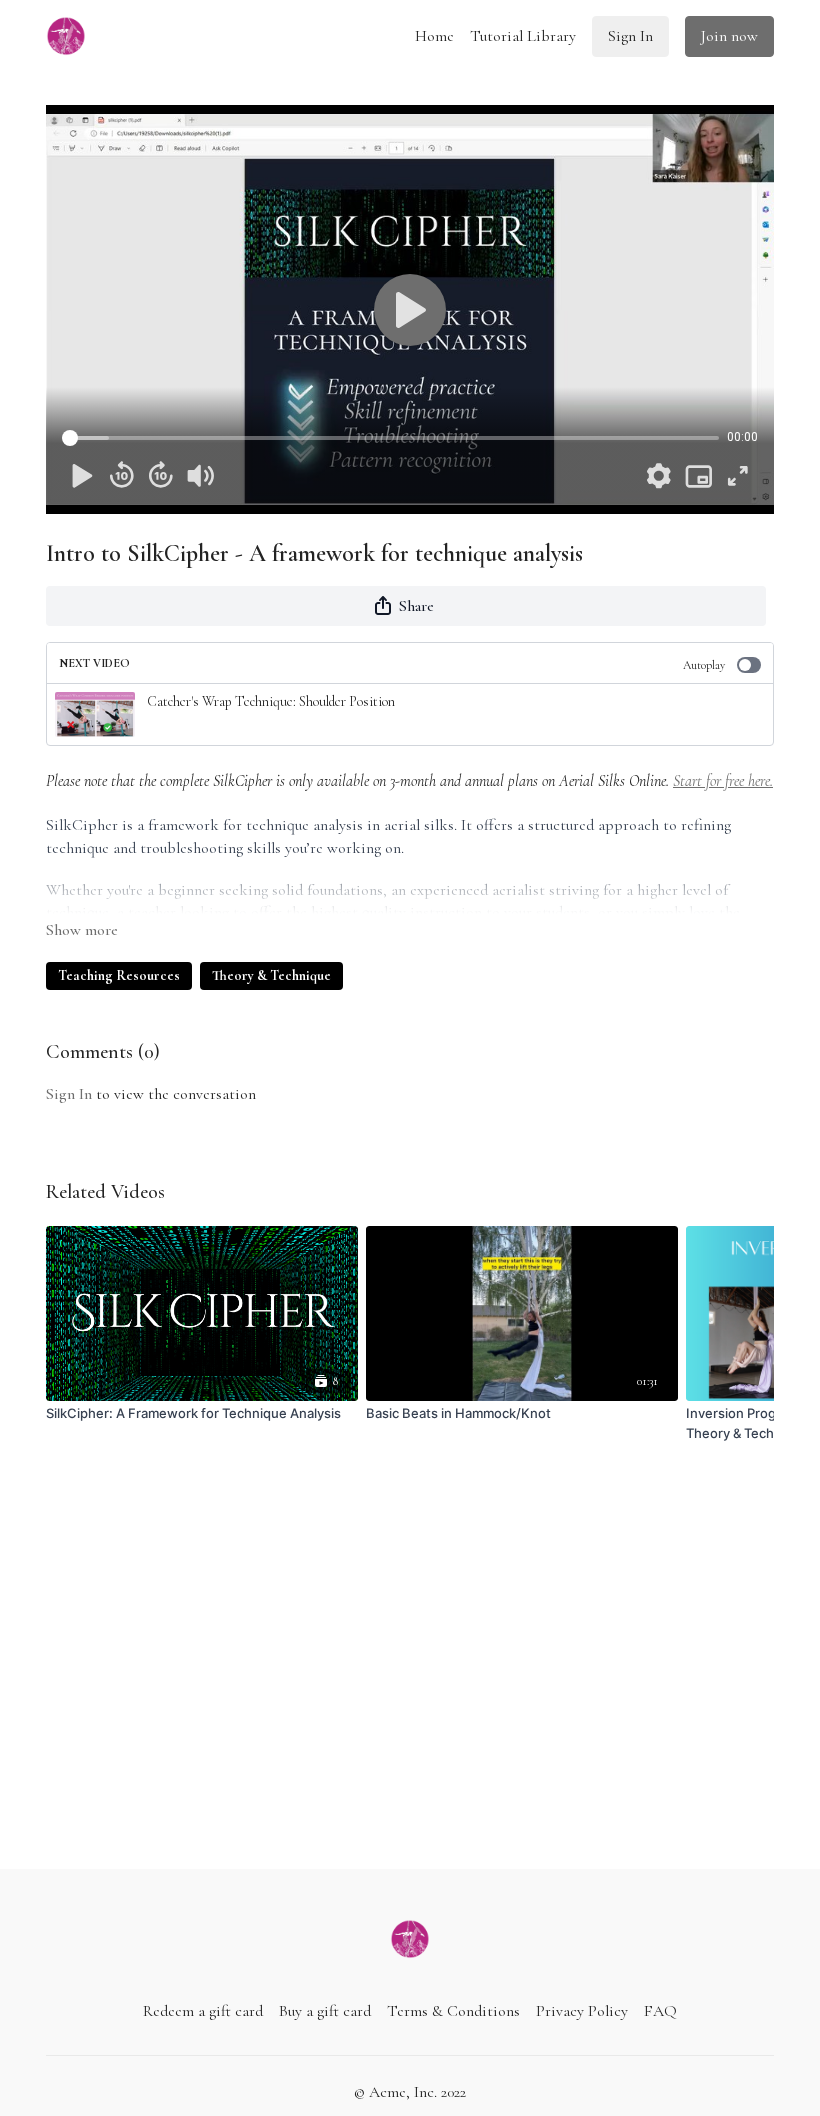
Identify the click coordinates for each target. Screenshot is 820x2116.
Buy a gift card (325, 2011)
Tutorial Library (523, 36)
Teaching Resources (119, 975)
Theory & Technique (271, 975)
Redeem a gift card (203, 2011)
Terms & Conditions (453, 2011)
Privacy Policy (582, 2011)
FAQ (660, 2011)
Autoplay (704, 665)
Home (434, 36)
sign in (69, 1094)
